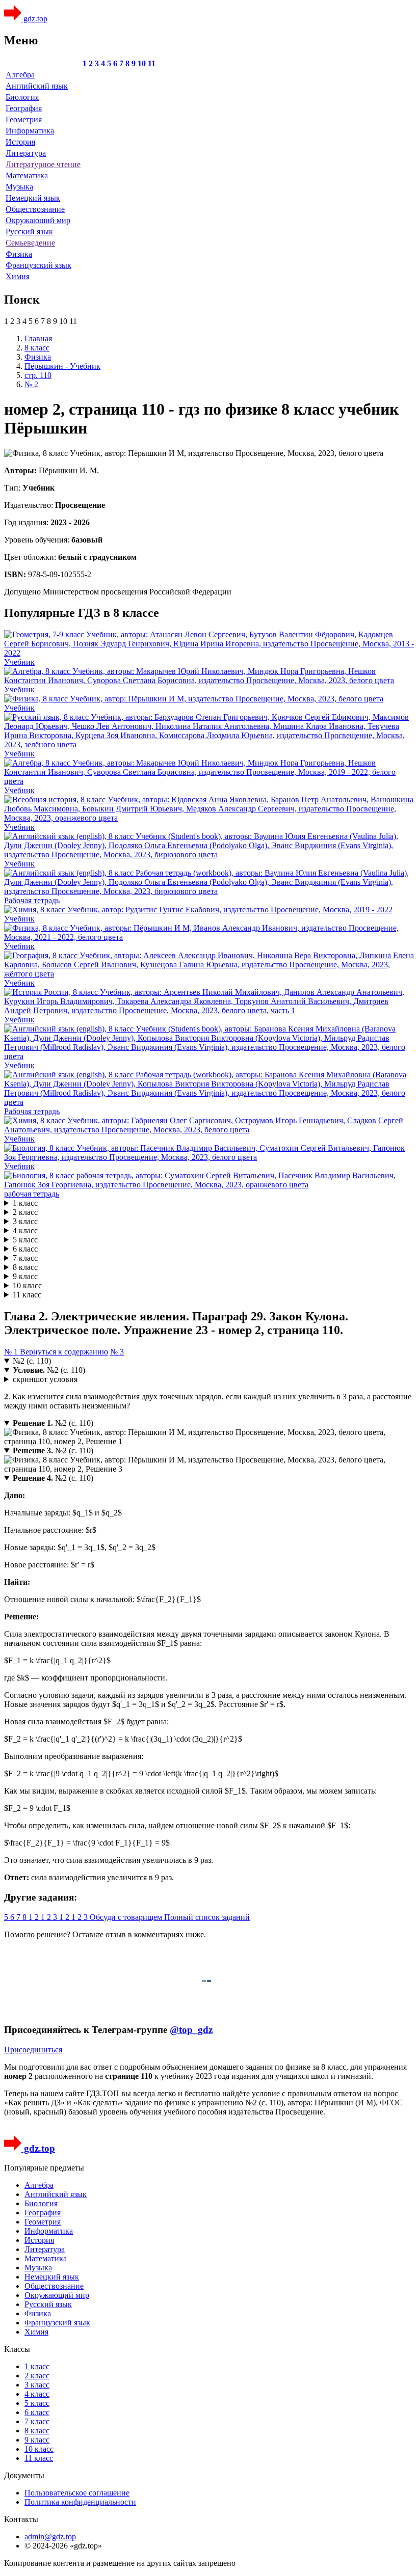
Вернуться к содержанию (64, 1352)
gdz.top (34, 19)
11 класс (27, 1295)
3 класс (25, 1221)
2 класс (25, 1212)
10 (142, 63)
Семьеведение (30, 243)
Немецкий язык (33, 198)
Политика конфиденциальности (80, 2502)
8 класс (25, 1267)
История (20, 142)
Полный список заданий (207, 1917)
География (24, 108)
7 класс (25, 1258)
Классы (17, 2349)
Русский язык (29, 232)
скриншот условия (45, 1379)
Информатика (30, 131)
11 (152, 63)
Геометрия (24, 119)
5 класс (25, 1240)
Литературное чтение (43, 164)
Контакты (21, 2519)
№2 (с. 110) (32, 1361)
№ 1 (12, 1352)
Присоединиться (33, 2050)
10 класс (27, 1285)
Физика (19, 254)
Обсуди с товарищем (127, 1917)
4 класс (25, 1230)
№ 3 (117, 1352)
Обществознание (35, 209)
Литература (26, 153)
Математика (27, 175)
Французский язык (38, 265)
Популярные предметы (44, 2168)
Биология (22, 97)
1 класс (25, 1203)
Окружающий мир (38, 220)
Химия (18, 276)
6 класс (25, 1249)
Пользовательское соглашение (77, 2493)
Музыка (19, 187)
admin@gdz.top (50, 2537)
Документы (24, 2475)
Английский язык (37, 86)
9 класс (25, 1276)
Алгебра (20, 75)
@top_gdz (191, 2030)
